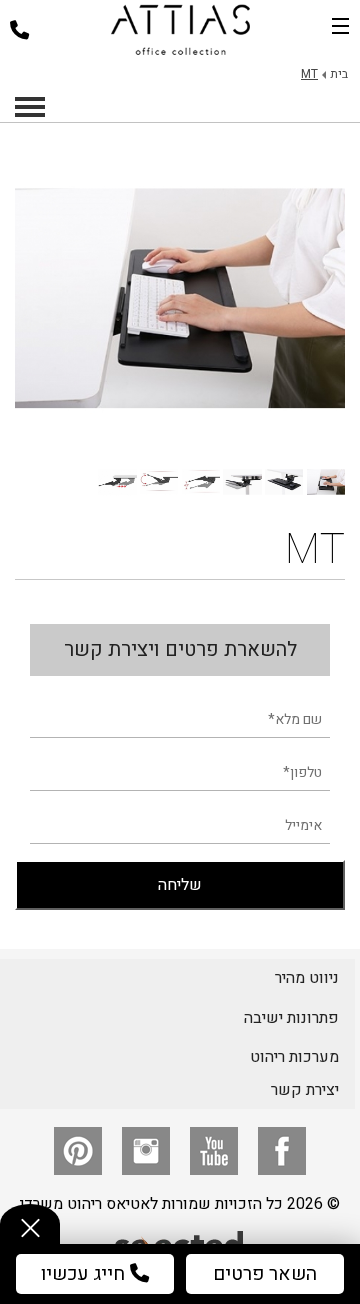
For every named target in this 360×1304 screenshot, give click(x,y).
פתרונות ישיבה (291, 1018)
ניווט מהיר (307, 978)
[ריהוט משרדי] (180, 30)
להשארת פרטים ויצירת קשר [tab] (180, 649)
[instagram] (146, 1151)
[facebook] (282, 1151)
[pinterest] (78, 1151)
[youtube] (214, 1151)
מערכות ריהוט (294, 1057)
